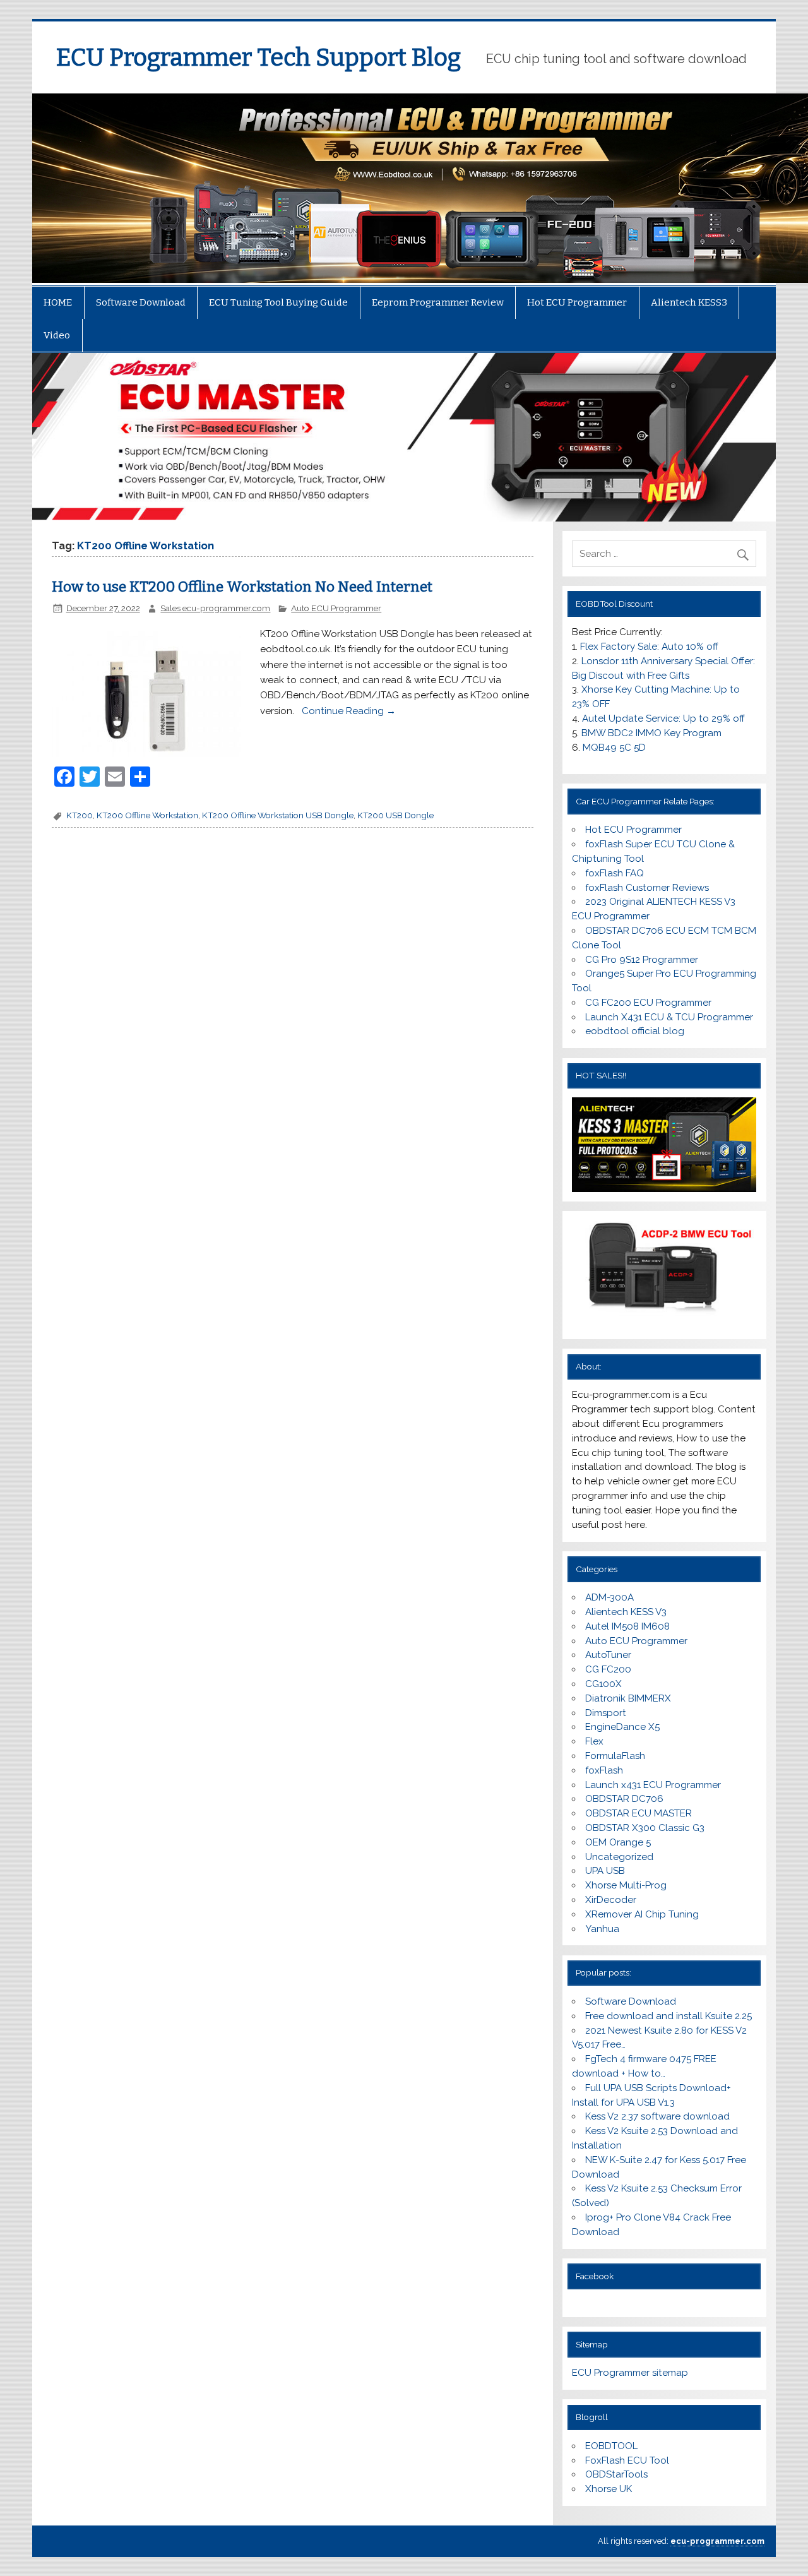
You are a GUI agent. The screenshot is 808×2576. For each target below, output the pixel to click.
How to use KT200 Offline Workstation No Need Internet (242, 587)
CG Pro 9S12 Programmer (642, 960)
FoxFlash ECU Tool (627, 2460)
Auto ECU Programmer (336, 608)
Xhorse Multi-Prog (626, 1885)
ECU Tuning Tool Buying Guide (278, 302)
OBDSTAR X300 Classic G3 (645, 1828)
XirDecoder (611, 1900)
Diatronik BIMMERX (628, 1698)
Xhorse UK (609, 2489)
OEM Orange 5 (618, 1842)
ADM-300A (609, 1597)
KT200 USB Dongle (395, 815)
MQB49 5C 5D (614, 748)
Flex (594, 1741)
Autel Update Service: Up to (663, 719)
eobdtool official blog (635, 1031)
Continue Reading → (348, 711)
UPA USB (605, 1871)
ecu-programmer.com (717, 2541)
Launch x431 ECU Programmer (653, 1785)
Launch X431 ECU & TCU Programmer (669, 1017)
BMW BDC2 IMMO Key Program (651, 733)
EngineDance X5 (622, 1727)
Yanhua (602, 1929)
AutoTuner (608, 1655)
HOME (58, 302)
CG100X (603, 1684)
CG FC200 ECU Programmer (648, 1003)
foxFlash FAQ (615, 873)
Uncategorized (619, 1857)
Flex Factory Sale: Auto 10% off (649, 647)
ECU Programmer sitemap (630, 2373)
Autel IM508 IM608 (627, 1626)
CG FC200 (608, 1669)
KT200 (80, 815)
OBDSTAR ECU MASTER (639, 1813)
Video (57, 335)
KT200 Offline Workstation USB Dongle (278, 815)
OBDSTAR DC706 (624, 1799)
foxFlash (604, 1770)
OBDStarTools (616, 2474)
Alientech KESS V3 (626, 1612)
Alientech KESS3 (689, 302)
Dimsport (606, 1713)
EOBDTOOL (611, 2446)
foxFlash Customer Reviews (647, 888)
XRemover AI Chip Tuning (642, 1914)
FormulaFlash (615, 1756)
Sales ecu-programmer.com (215, 608)
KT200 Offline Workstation (147, 815)
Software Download (141, 302)
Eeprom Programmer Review (438, 302)
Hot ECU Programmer (577, 302)
